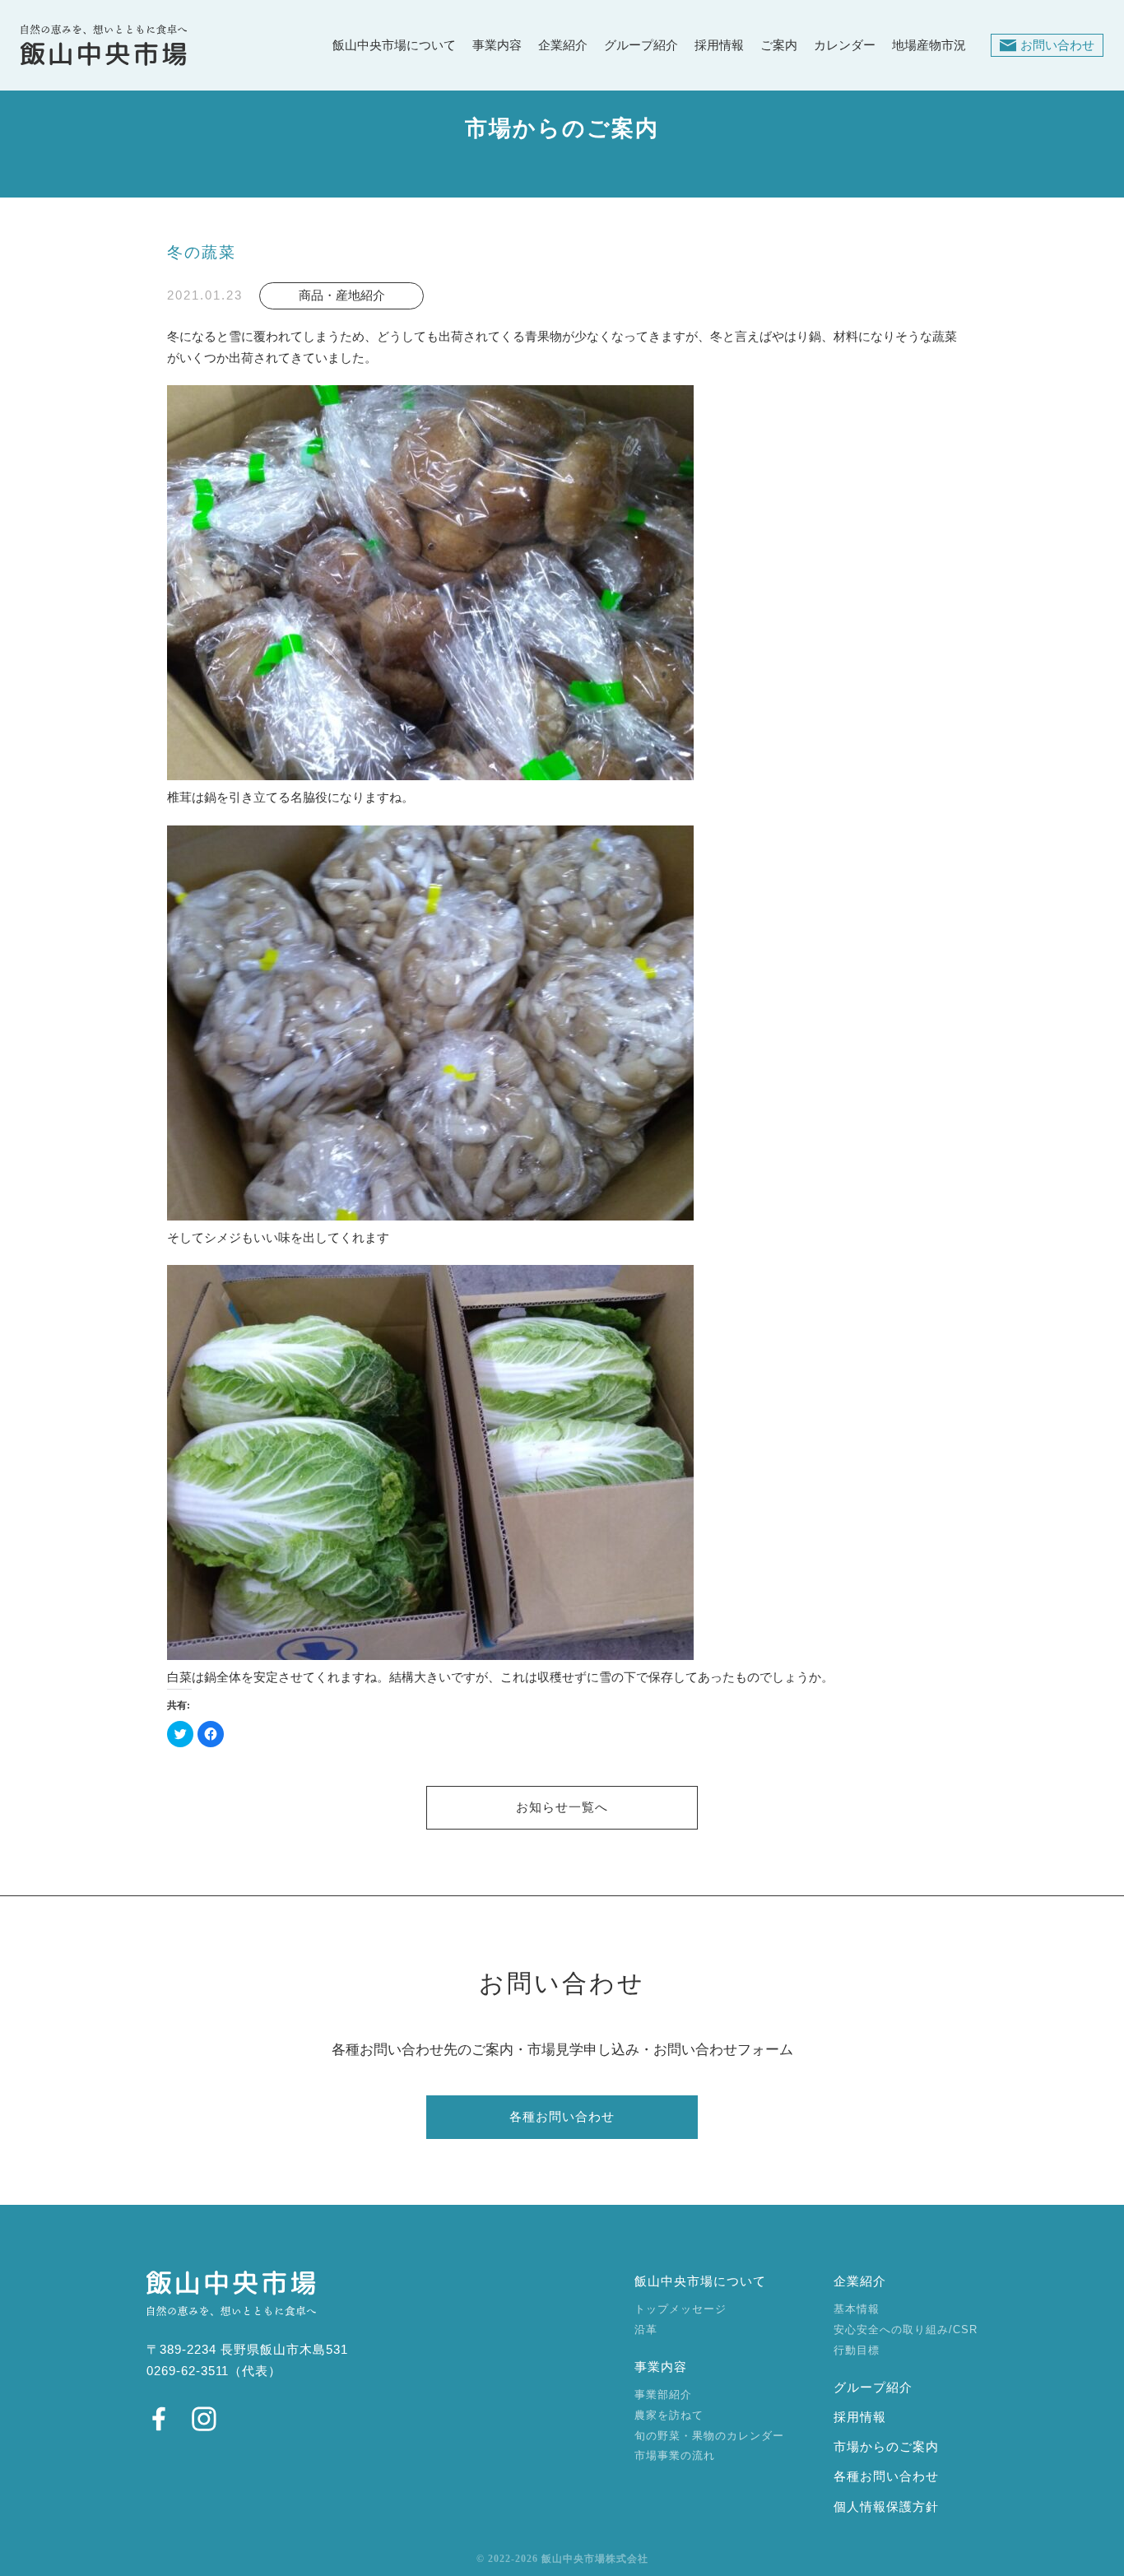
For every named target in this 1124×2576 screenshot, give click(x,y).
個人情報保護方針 (886, 2507)
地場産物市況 (929, 46)
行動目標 (857, 2350)
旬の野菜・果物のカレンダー (709, 2436)
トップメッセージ (680, 2309)
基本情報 (857, 2309)
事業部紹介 (663, 2395)
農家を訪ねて (669, 2415)
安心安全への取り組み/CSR (906, 2330)
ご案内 (779, 46)
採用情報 (719, 46)
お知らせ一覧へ (562, 1807)
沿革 (646, 2330)
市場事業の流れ (675, 2455)
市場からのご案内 (886, 2447)
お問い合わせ (1057, 45)
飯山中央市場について (394, 46)
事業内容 (497, 46)
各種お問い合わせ (562, 2117)
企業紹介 (563, 46)
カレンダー (845, 46)
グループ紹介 (641, 46)
